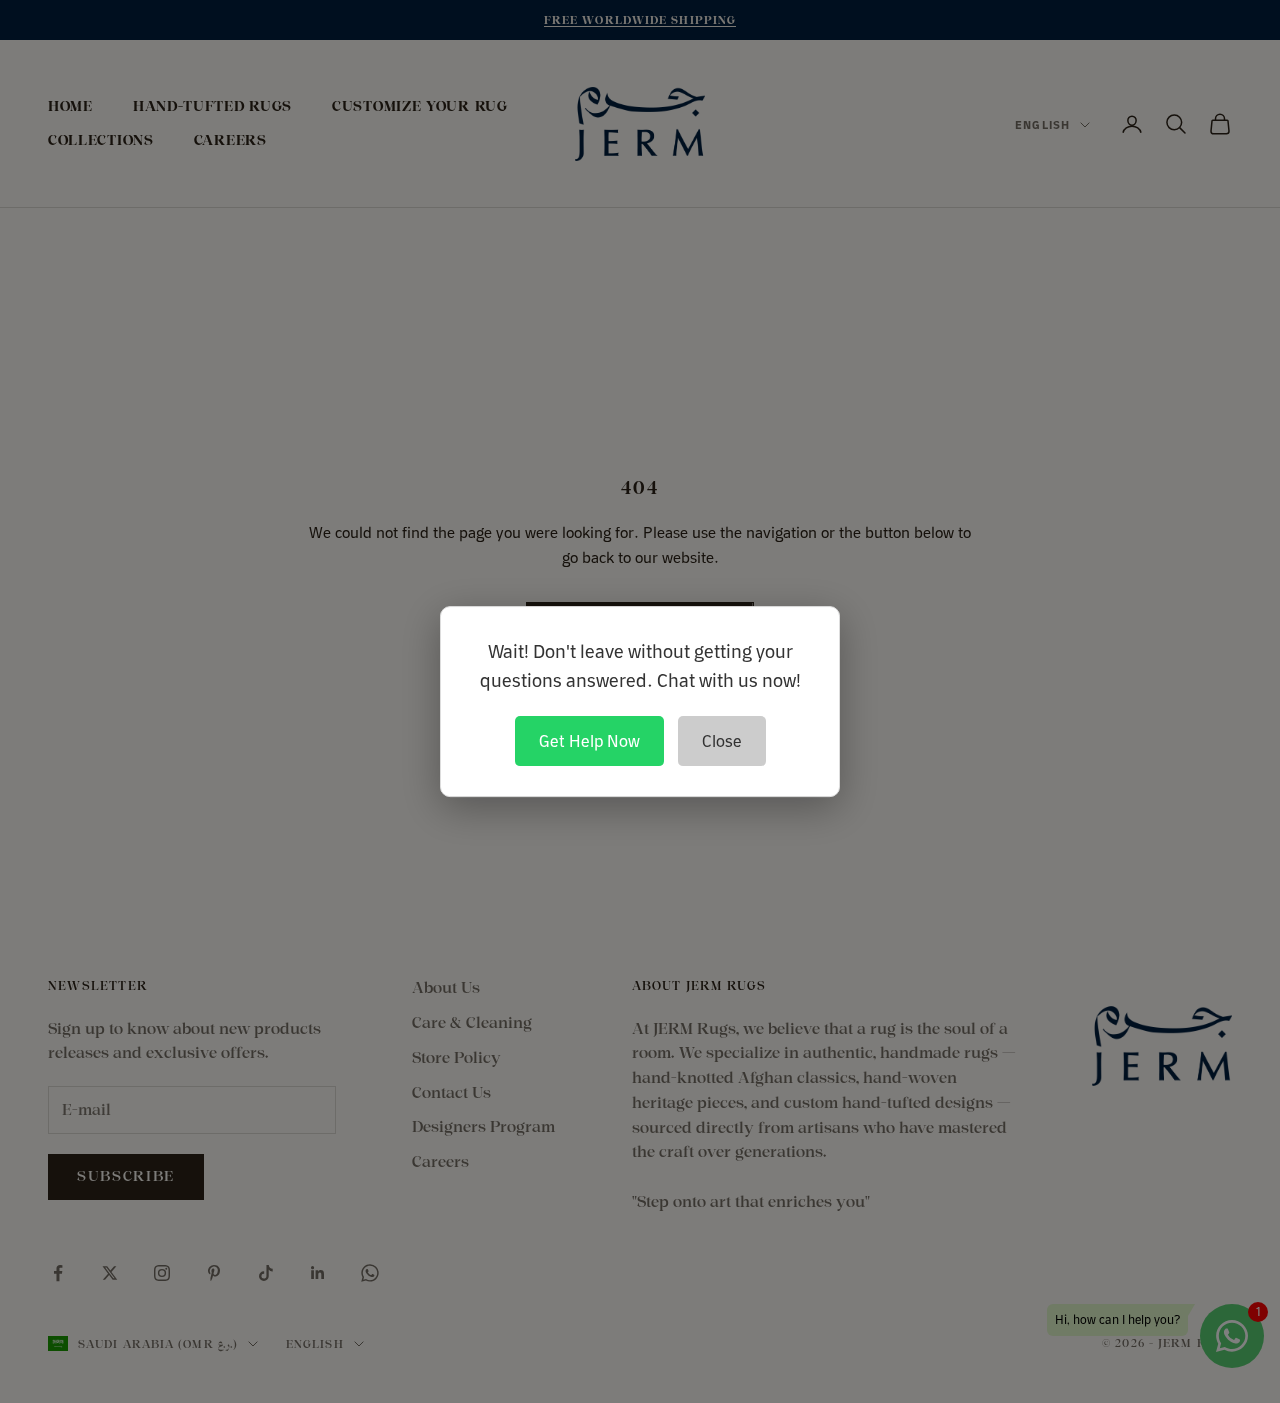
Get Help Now (589, 741)
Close (722, 741)
